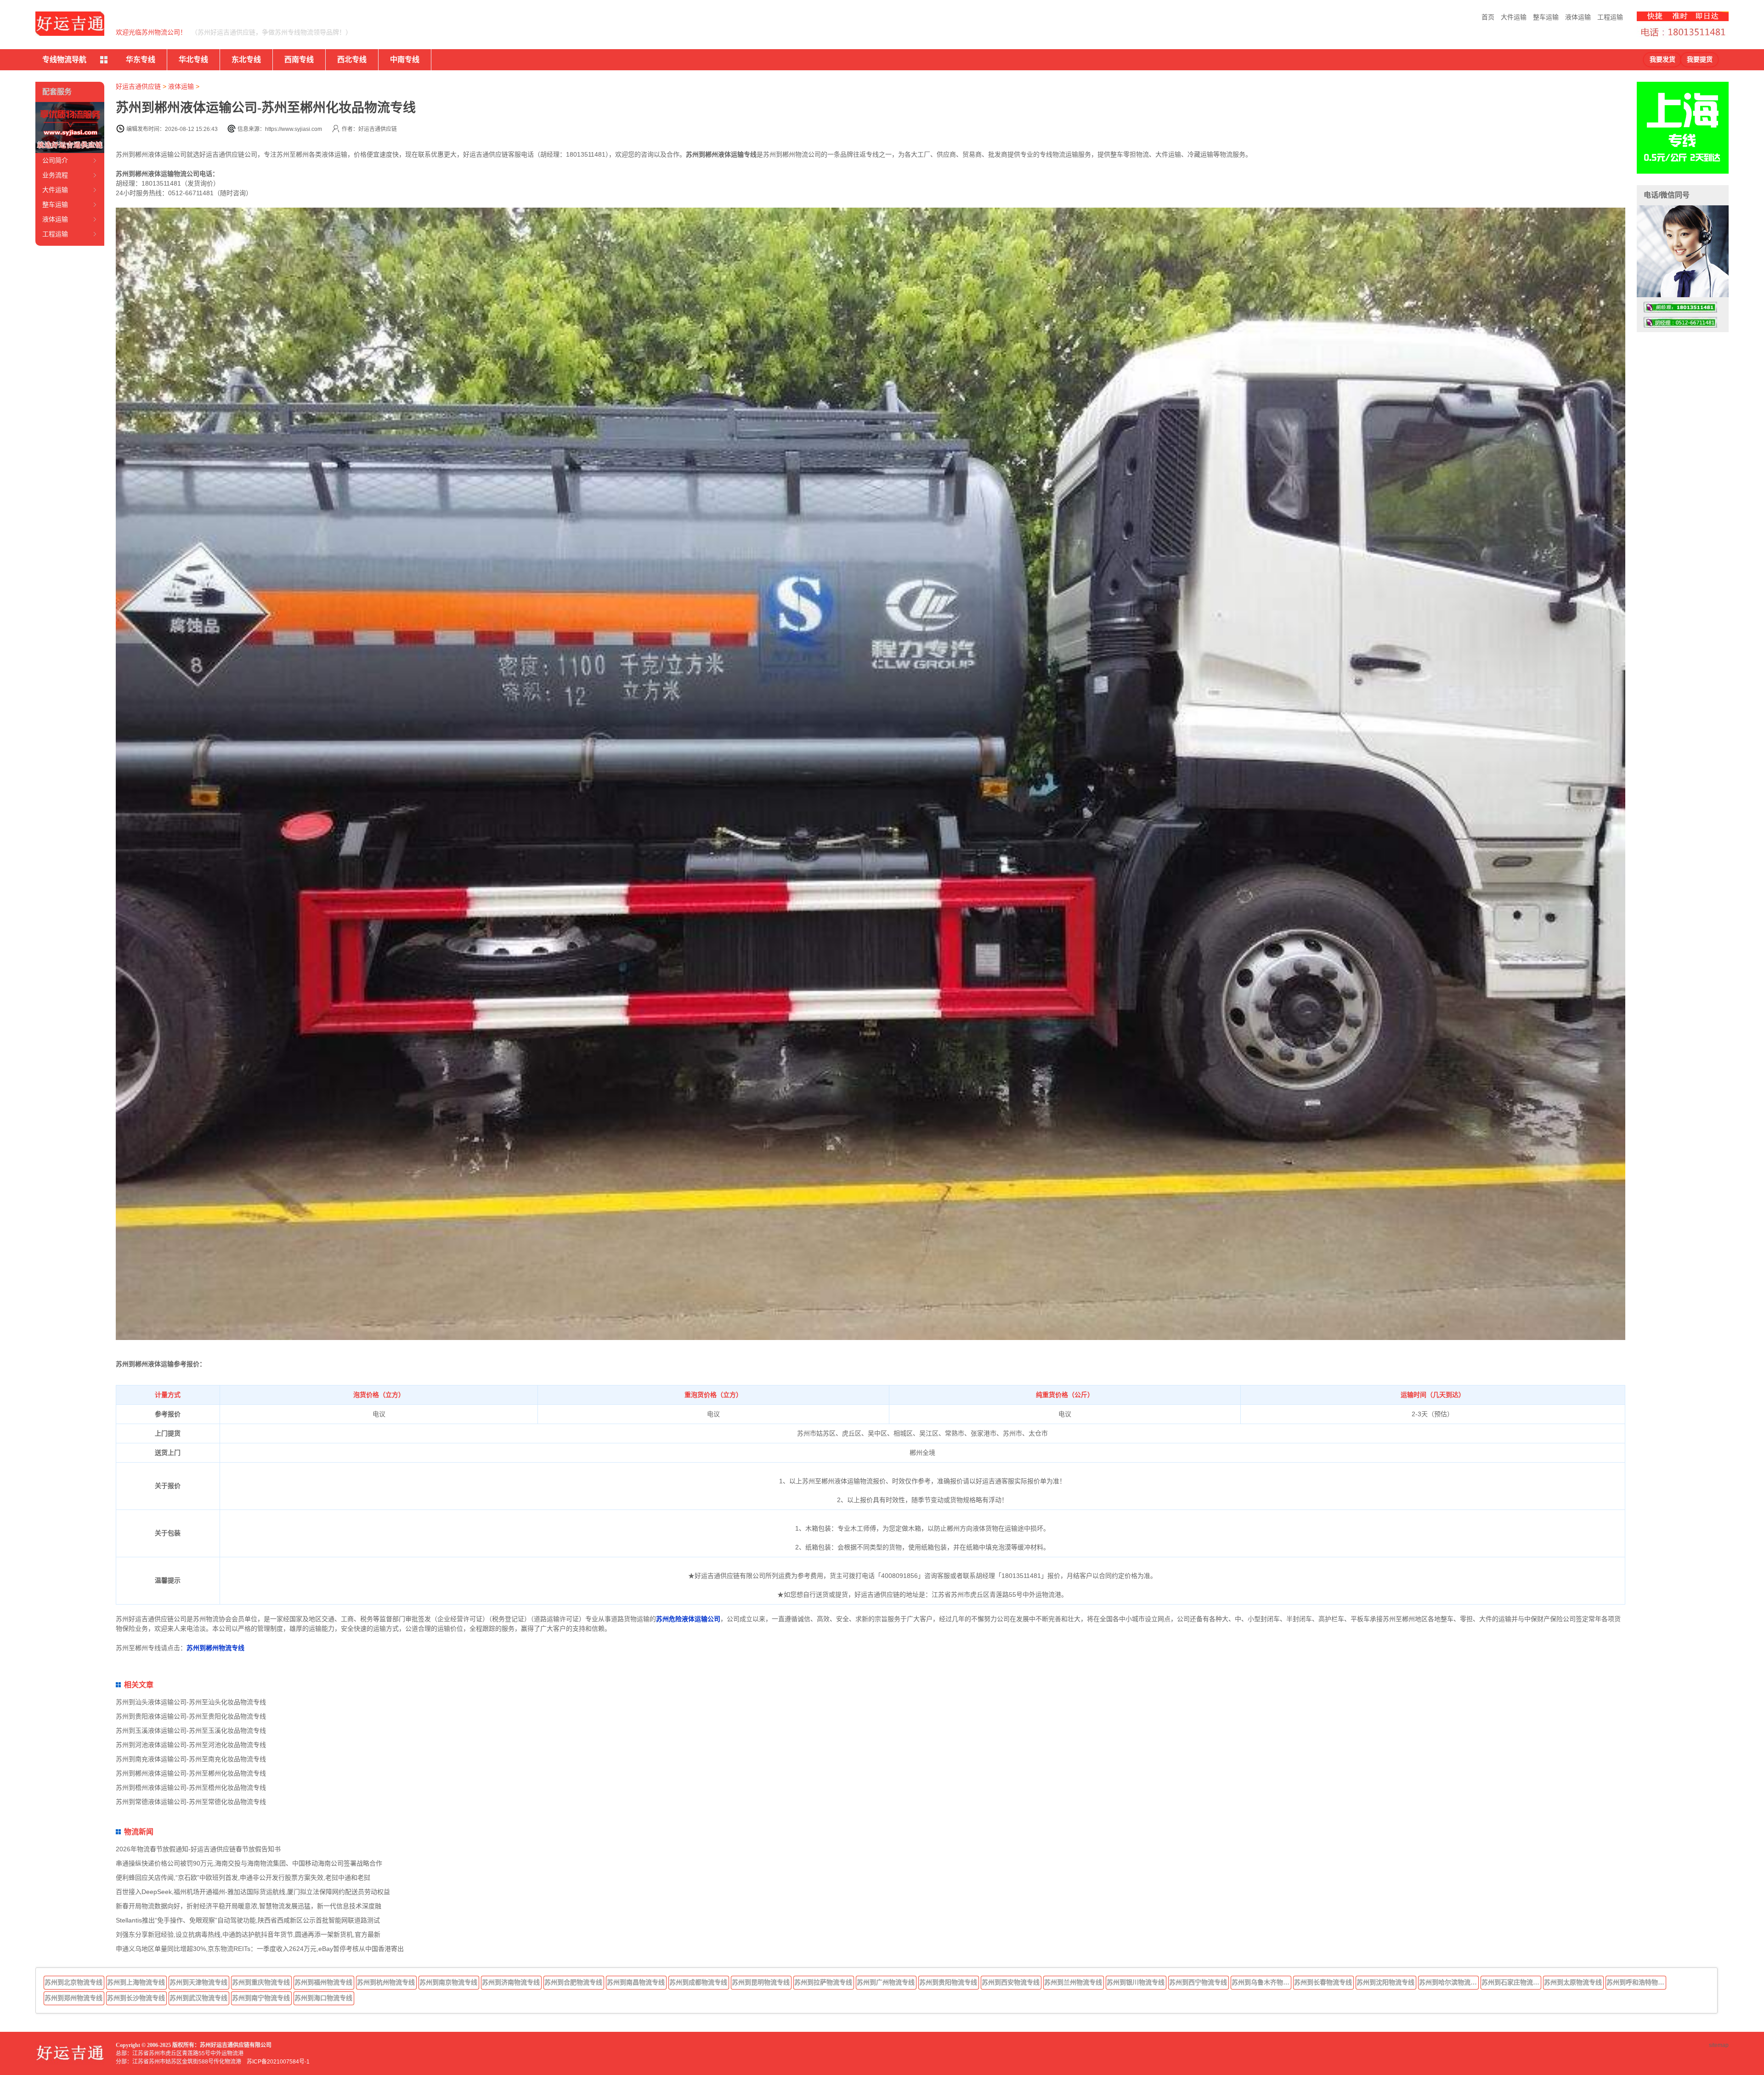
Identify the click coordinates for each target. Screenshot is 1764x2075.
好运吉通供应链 (138, 86)
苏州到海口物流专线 (323, 1998)
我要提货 (1700, 59)
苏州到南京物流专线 (448, 1982)
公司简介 (55, 160)
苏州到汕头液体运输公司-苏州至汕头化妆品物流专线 (191, 1702)
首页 (1488, 17)
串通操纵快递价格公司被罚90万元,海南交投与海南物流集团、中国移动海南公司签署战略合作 (249, 1863)
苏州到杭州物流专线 (386, 1982)
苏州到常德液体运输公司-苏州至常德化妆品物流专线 (191, 1802)
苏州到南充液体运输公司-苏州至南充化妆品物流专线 (191, 1759)
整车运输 (1546, 17)
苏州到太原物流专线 (1573, 1982)
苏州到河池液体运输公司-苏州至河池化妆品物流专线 (191, 1745)
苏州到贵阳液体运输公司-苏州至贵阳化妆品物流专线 (191, 1716)
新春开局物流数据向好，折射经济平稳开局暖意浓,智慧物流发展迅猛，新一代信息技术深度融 (249, 1906)
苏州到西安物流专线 (1011, 1982)
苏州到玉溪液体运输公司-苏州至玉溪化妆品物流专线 (191, 1730)
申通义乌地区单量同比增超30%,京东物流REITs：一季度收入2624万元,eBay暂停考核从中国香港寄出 (260, 1949)
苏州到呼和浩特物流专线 (1636, 1982)
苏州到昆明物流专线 (761, 1982)
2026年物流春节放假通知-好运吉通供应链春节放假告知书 (198, 1849)
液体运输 (1578, 17)
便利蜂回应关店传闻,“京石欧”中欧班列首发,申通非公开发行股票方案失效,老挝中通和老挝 (243, 1877)
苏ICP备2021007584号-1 (278, 2062)
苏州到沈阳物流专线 (1385, 1982)
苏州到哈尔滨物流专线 (1449, 1982)
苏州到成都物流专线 (698, 1982)
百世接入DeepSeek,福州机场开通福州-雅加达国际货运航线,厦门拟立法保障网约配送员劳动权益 (253, 1892)
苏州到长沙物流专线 (136, 1998)
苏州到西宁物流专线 (1198, 1982)
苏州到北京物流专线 (73, 1982)
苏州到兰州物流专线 (1073, 1982)
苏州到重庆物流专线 (261, 1982)
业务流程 (55, 175)
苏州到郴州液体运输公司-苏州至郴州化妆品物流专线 (191, 1773)
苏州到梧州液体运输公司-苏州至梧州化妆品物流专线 (191, 1787)
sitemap (1719, 2045)
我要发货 (1662, 59)
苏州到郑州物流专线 (73, 1998)
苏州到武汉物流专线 (198, 1998)
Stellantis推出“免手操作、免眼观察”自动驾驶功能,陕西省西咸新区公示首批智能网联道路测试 (248, 1920)
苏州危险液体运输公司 (688, 1619)
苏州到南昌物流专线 (636, 1982)
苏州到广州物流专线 (886, 1982)
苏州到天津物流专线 (198, 1982)
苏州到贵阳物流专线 (948, 1982)
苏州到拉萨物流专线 (823, 1982)
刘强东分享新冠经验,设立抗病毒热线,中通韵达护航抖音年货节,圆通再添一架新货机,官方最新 (248, 1934)
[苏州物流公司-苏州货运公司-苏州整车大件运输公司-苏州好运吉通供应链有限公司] (70, 24)
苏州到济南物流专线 (511, 1982)
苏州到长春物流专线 (1323, 1982)
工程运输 (1610, 17)
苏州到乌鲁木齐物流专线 (1261, 1982)
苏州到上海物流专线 (136, 1982)
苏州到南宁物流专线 (261, 1998)
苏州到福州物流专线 (323, 1982)
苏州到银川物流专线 (1136, 1982)
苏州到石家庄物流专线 (1511, 1982)
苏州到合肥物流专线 (573, 1982)
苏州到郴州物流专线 (215, 1648)
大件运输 (1514, 17)
